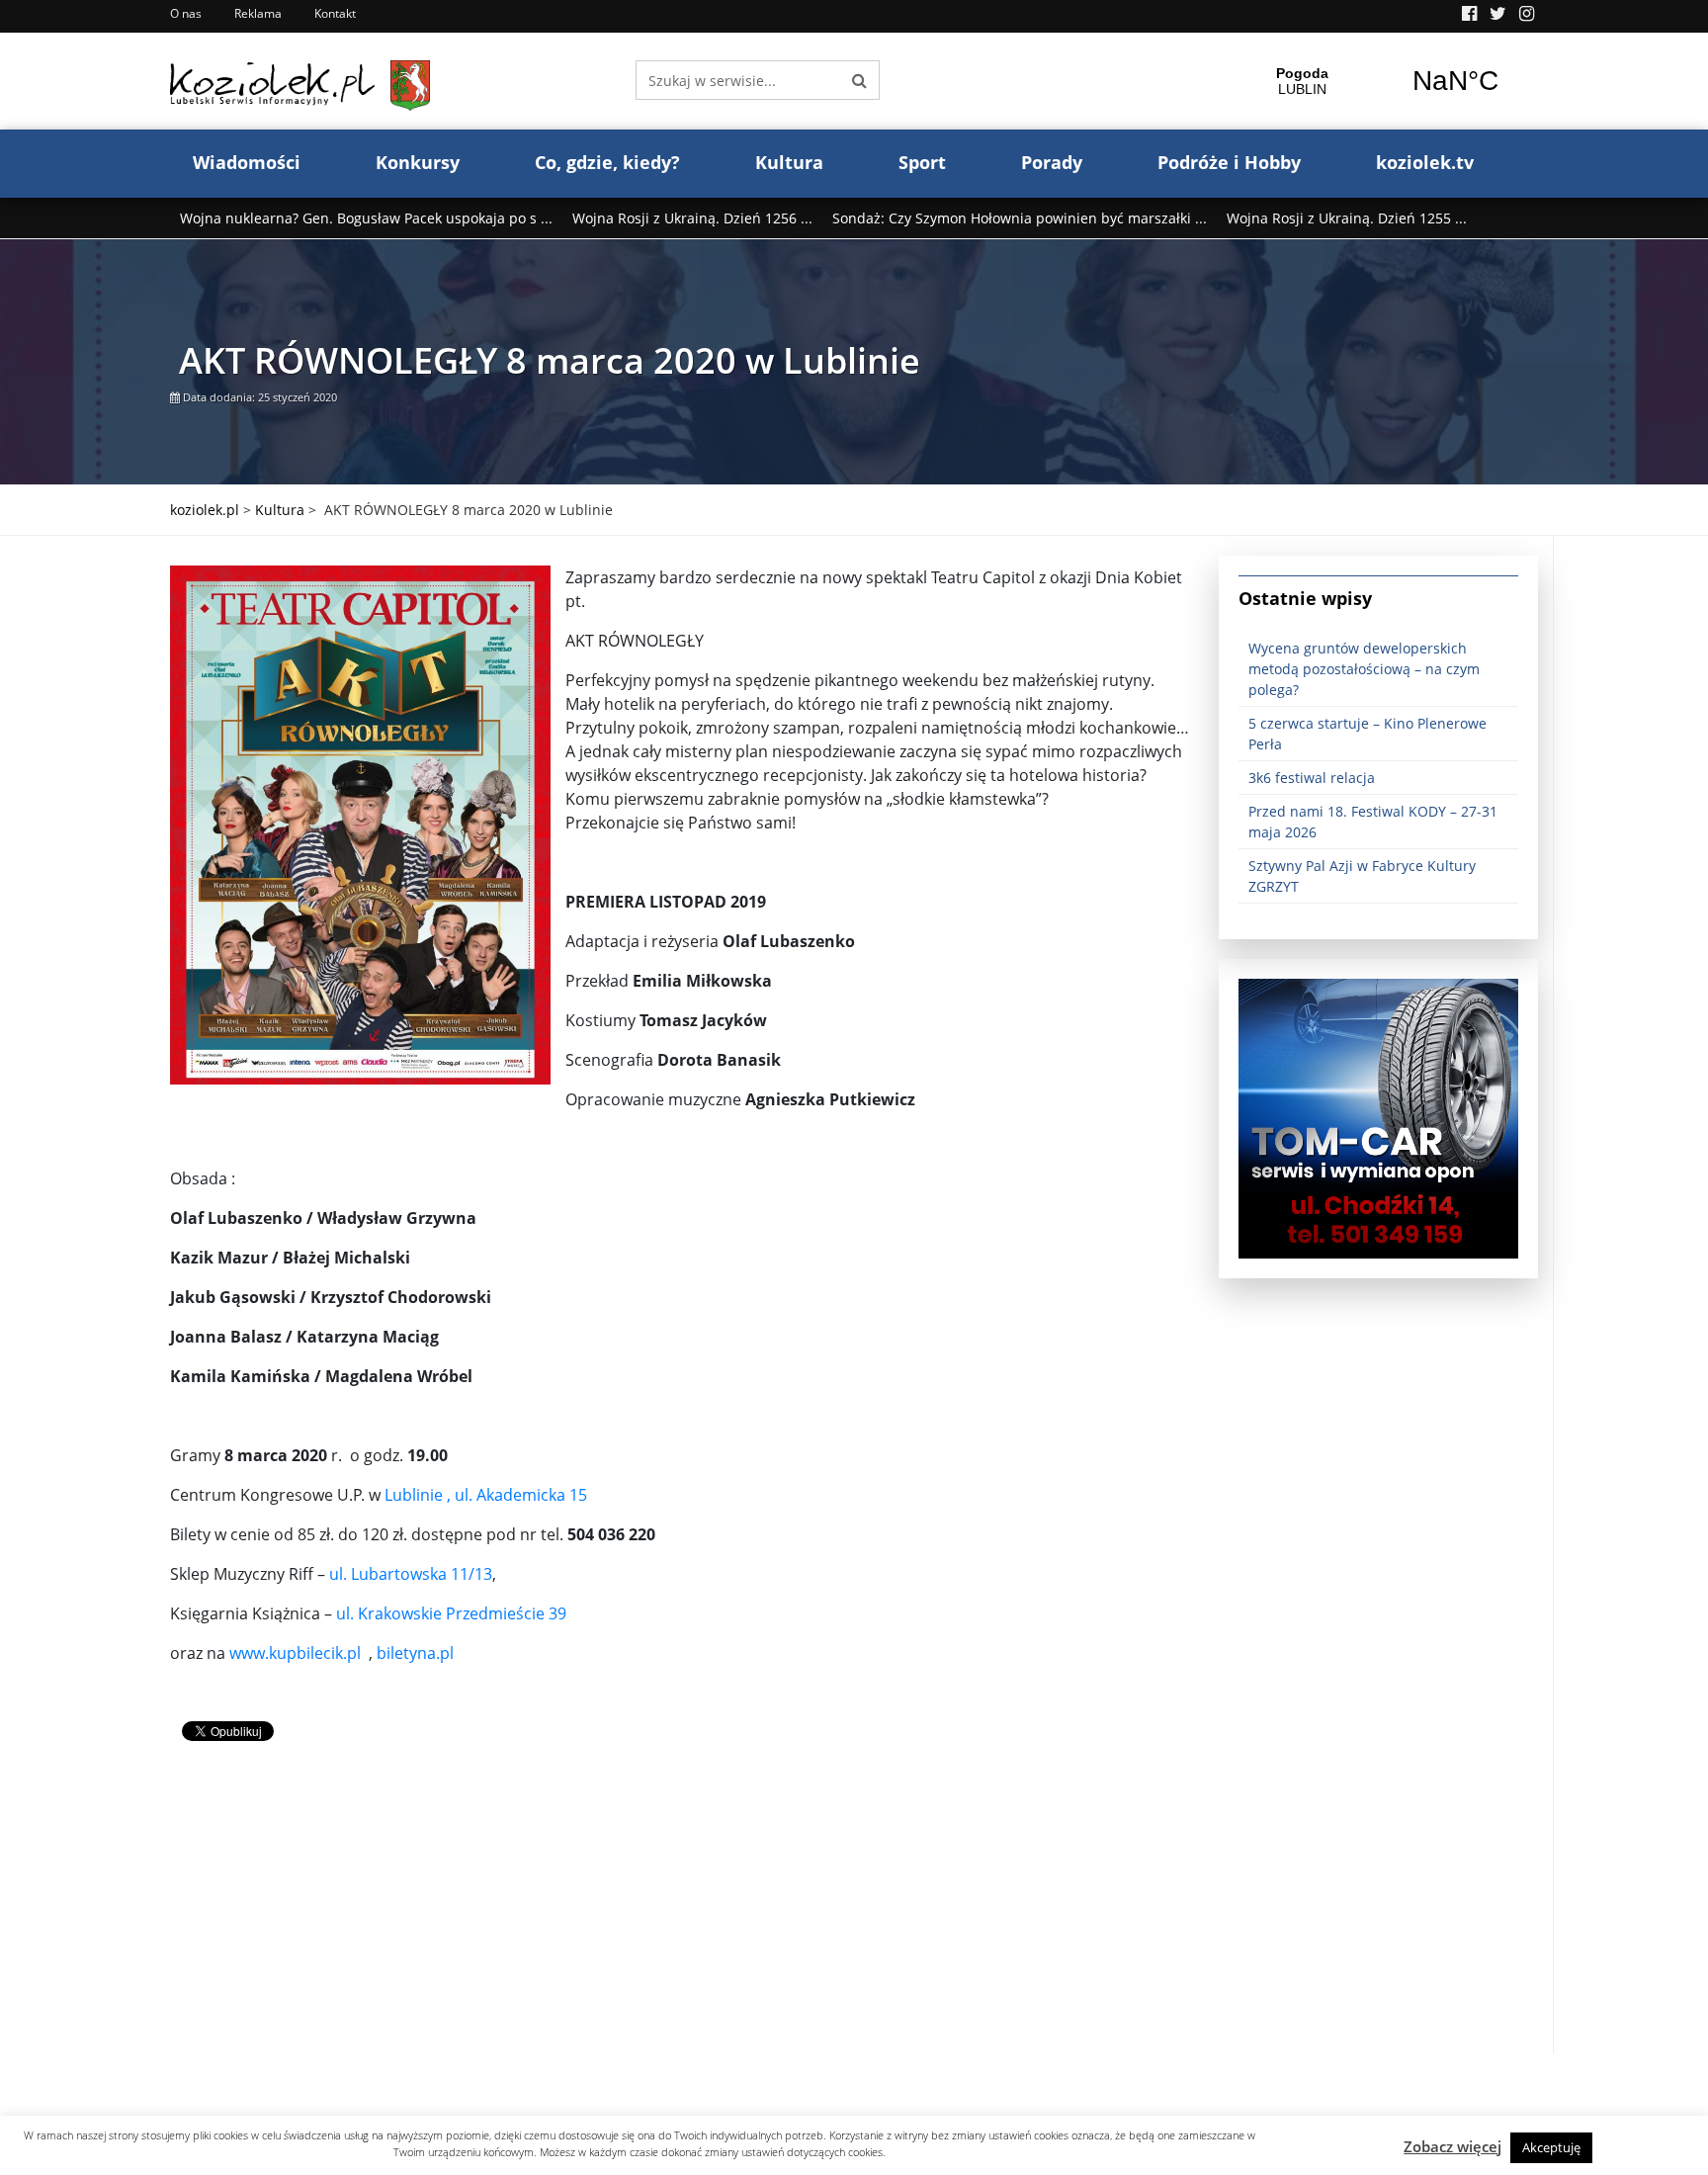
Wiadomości (247, 162)
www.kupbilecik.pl (295, 1653)
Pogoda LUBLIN (1379, 81)
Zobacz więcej (1452, 2146)
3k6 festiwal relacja (1312, 778)
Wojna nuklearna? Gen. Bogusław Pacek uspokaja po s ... (366, 218)
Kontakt (335, 13)
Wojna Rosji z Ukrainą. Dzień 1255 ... (1347, 218)
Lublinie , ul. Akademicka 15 (486, 1495)
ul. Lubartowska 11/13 (411, 1574)
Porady (1052, 162)
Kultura (789, 162)
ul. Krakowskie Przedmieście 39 (451, 1613)
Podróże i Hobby (1229, 162)
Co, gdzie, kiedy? (607, 162)
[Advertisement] (680, 1916)
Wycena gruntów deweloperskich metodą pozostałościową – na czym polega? (1364, 669)
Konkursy (418, 162)
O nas (186, 13)
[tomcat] (1378, 1117)
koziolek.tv (1425, 162)
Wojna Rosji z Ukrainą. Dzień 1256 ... (692, 218)
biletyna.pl (415, 1653)
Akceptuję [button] (1551, 2147)
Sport (922, 162)
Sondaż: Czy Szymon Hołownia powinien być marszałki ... (1020, 218)
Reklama (258, 13)
